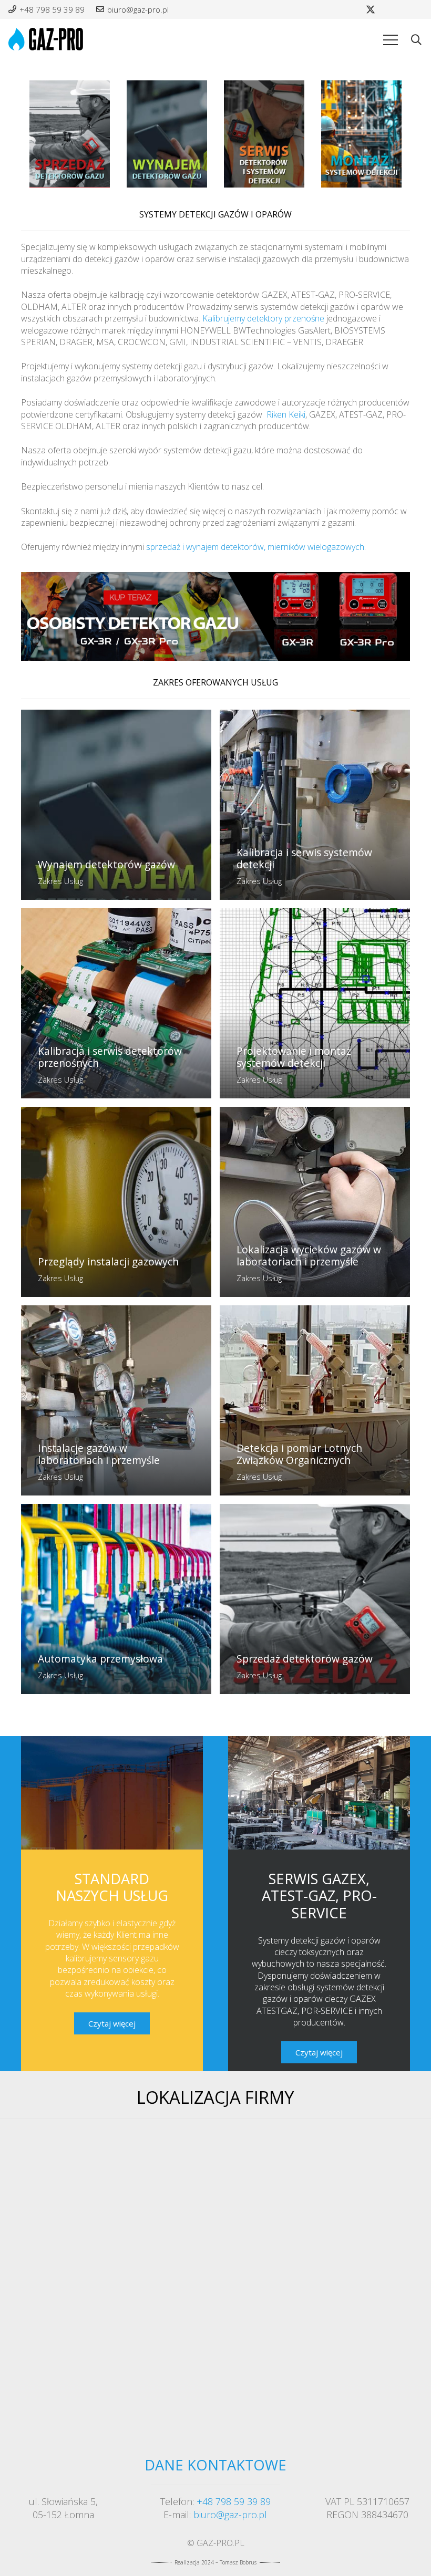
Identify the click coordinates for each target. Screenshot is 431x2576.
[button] (416, 40)
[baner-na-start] (215, 616)
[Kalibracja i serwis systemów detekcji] (315, 805)
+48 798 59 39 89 (234, 2501)
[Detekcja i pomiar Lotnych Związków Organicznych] (315, 1400)
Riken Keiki (286, 414)
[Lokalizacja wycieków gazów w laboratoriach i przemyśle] (315, 1202)
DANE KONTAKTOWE (215, 2465)
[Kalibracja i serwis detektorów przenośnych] (116, 1003)
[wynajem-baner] (167, 134)
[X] (371, 9)
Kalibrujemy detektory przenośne (263, 318)
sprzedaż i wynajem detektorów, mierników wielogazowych (255, 547)
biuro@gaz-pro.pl (230, 2515)
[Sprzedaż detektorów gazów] (315, 1599)
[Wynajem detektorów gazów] (116, 805)
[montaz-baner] (361, 134)
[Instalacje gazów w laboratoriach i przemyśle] (116, 1400)
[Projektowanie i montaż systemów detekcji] (315, 1003)
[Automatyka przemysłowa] (116, 1599)
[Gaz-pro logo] (47, 40)
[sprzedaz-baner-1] (70, 134)
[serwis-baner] (264, 134)
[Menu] (391, 40)
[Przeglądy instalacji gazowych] (116, 1202)
